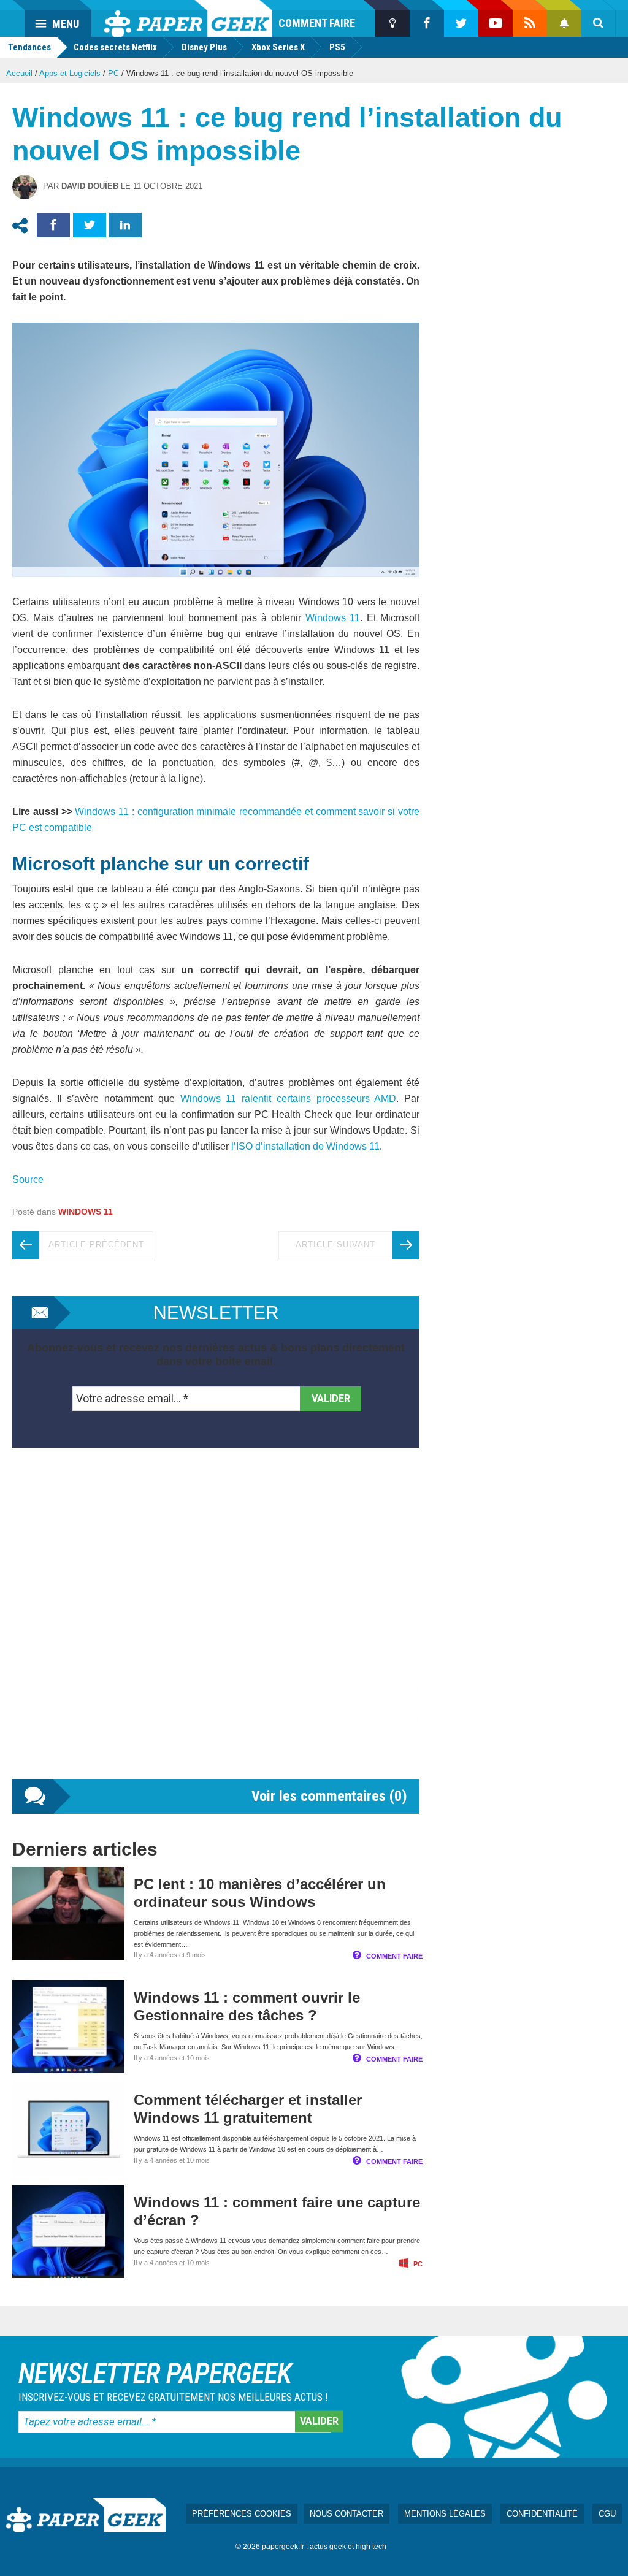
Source (29, 1179)
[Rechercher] (599, 23)
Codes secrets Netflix (115, 47)
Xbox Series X (278, 47)
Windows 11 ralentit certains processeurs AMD (285, 1099)
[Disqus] (216, 1626)
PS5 (337, 47)
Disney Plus (204, 47)
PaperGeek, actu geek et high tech (188, 18)
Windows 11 (333, 618)
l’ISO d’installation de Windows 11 (304, 1146)
